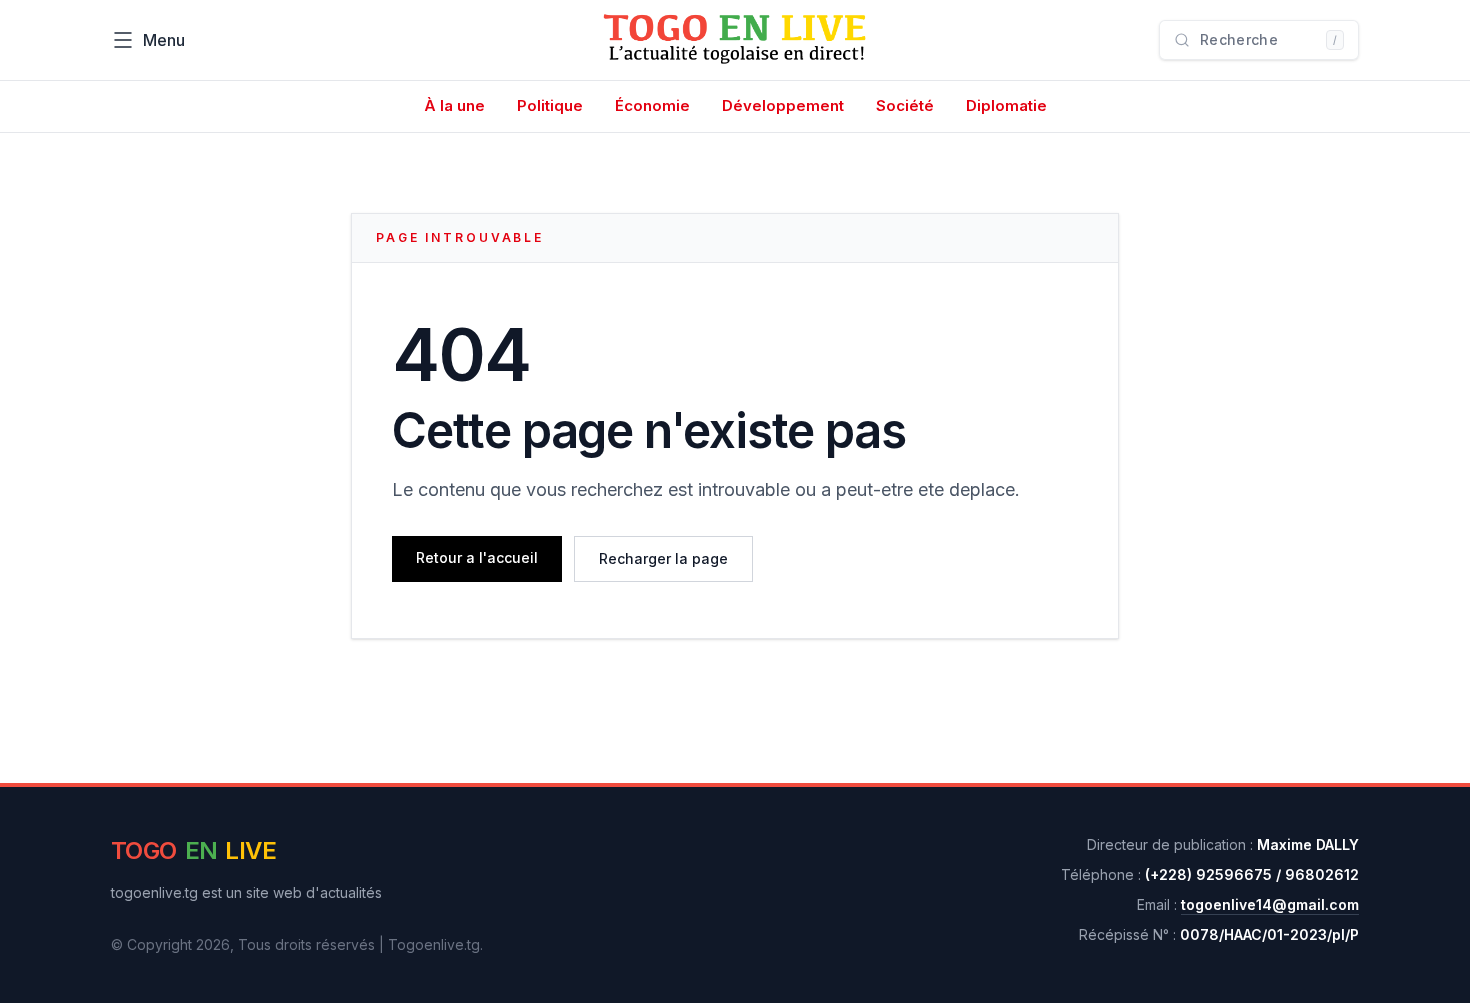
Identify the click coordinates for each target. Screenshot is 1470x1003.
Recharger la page (663, 558)
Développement (783, 105)
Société (905, 105)
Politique (550, 105)
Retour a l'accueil (477, 557)
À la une (454, 105)
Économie (652, 105)
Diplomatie (1006, 105)
